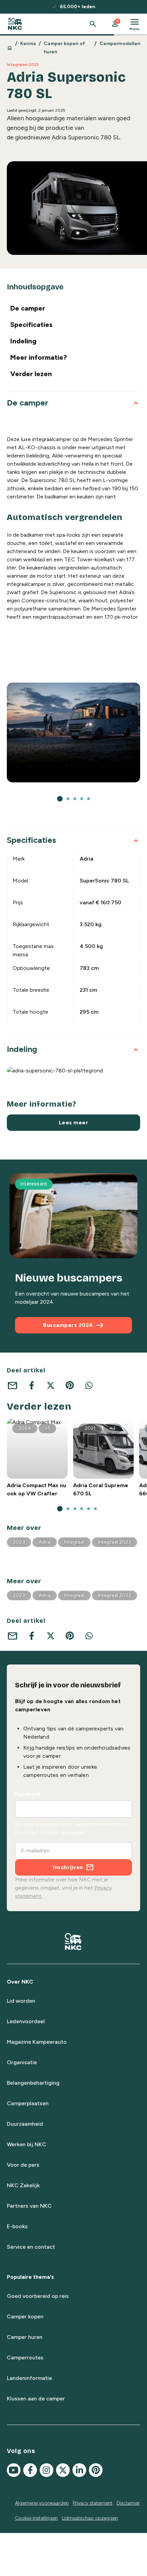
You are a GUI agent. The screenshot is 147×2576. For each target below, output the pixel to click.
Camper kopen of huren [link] (64, 48)
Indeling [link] (23, 341)
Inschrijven (68, 1867)
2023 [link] (19, 1542)
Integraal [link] (74, 1542)
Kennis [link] (28, 44)
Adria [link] (45, 1542)
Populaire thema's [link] (30, 2277)
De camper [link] (28, 308)
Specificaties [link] (31, 325)
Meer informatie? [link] (39, 357)
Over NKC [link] (20, 1982)
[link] (15, 24)
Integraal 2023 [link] (115, 1542)
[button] (115, 24)
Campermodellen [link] (120, 44)
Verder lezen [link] (31, 374)
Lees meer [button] (74, 1122)
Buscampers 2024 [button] (73, 1325)
